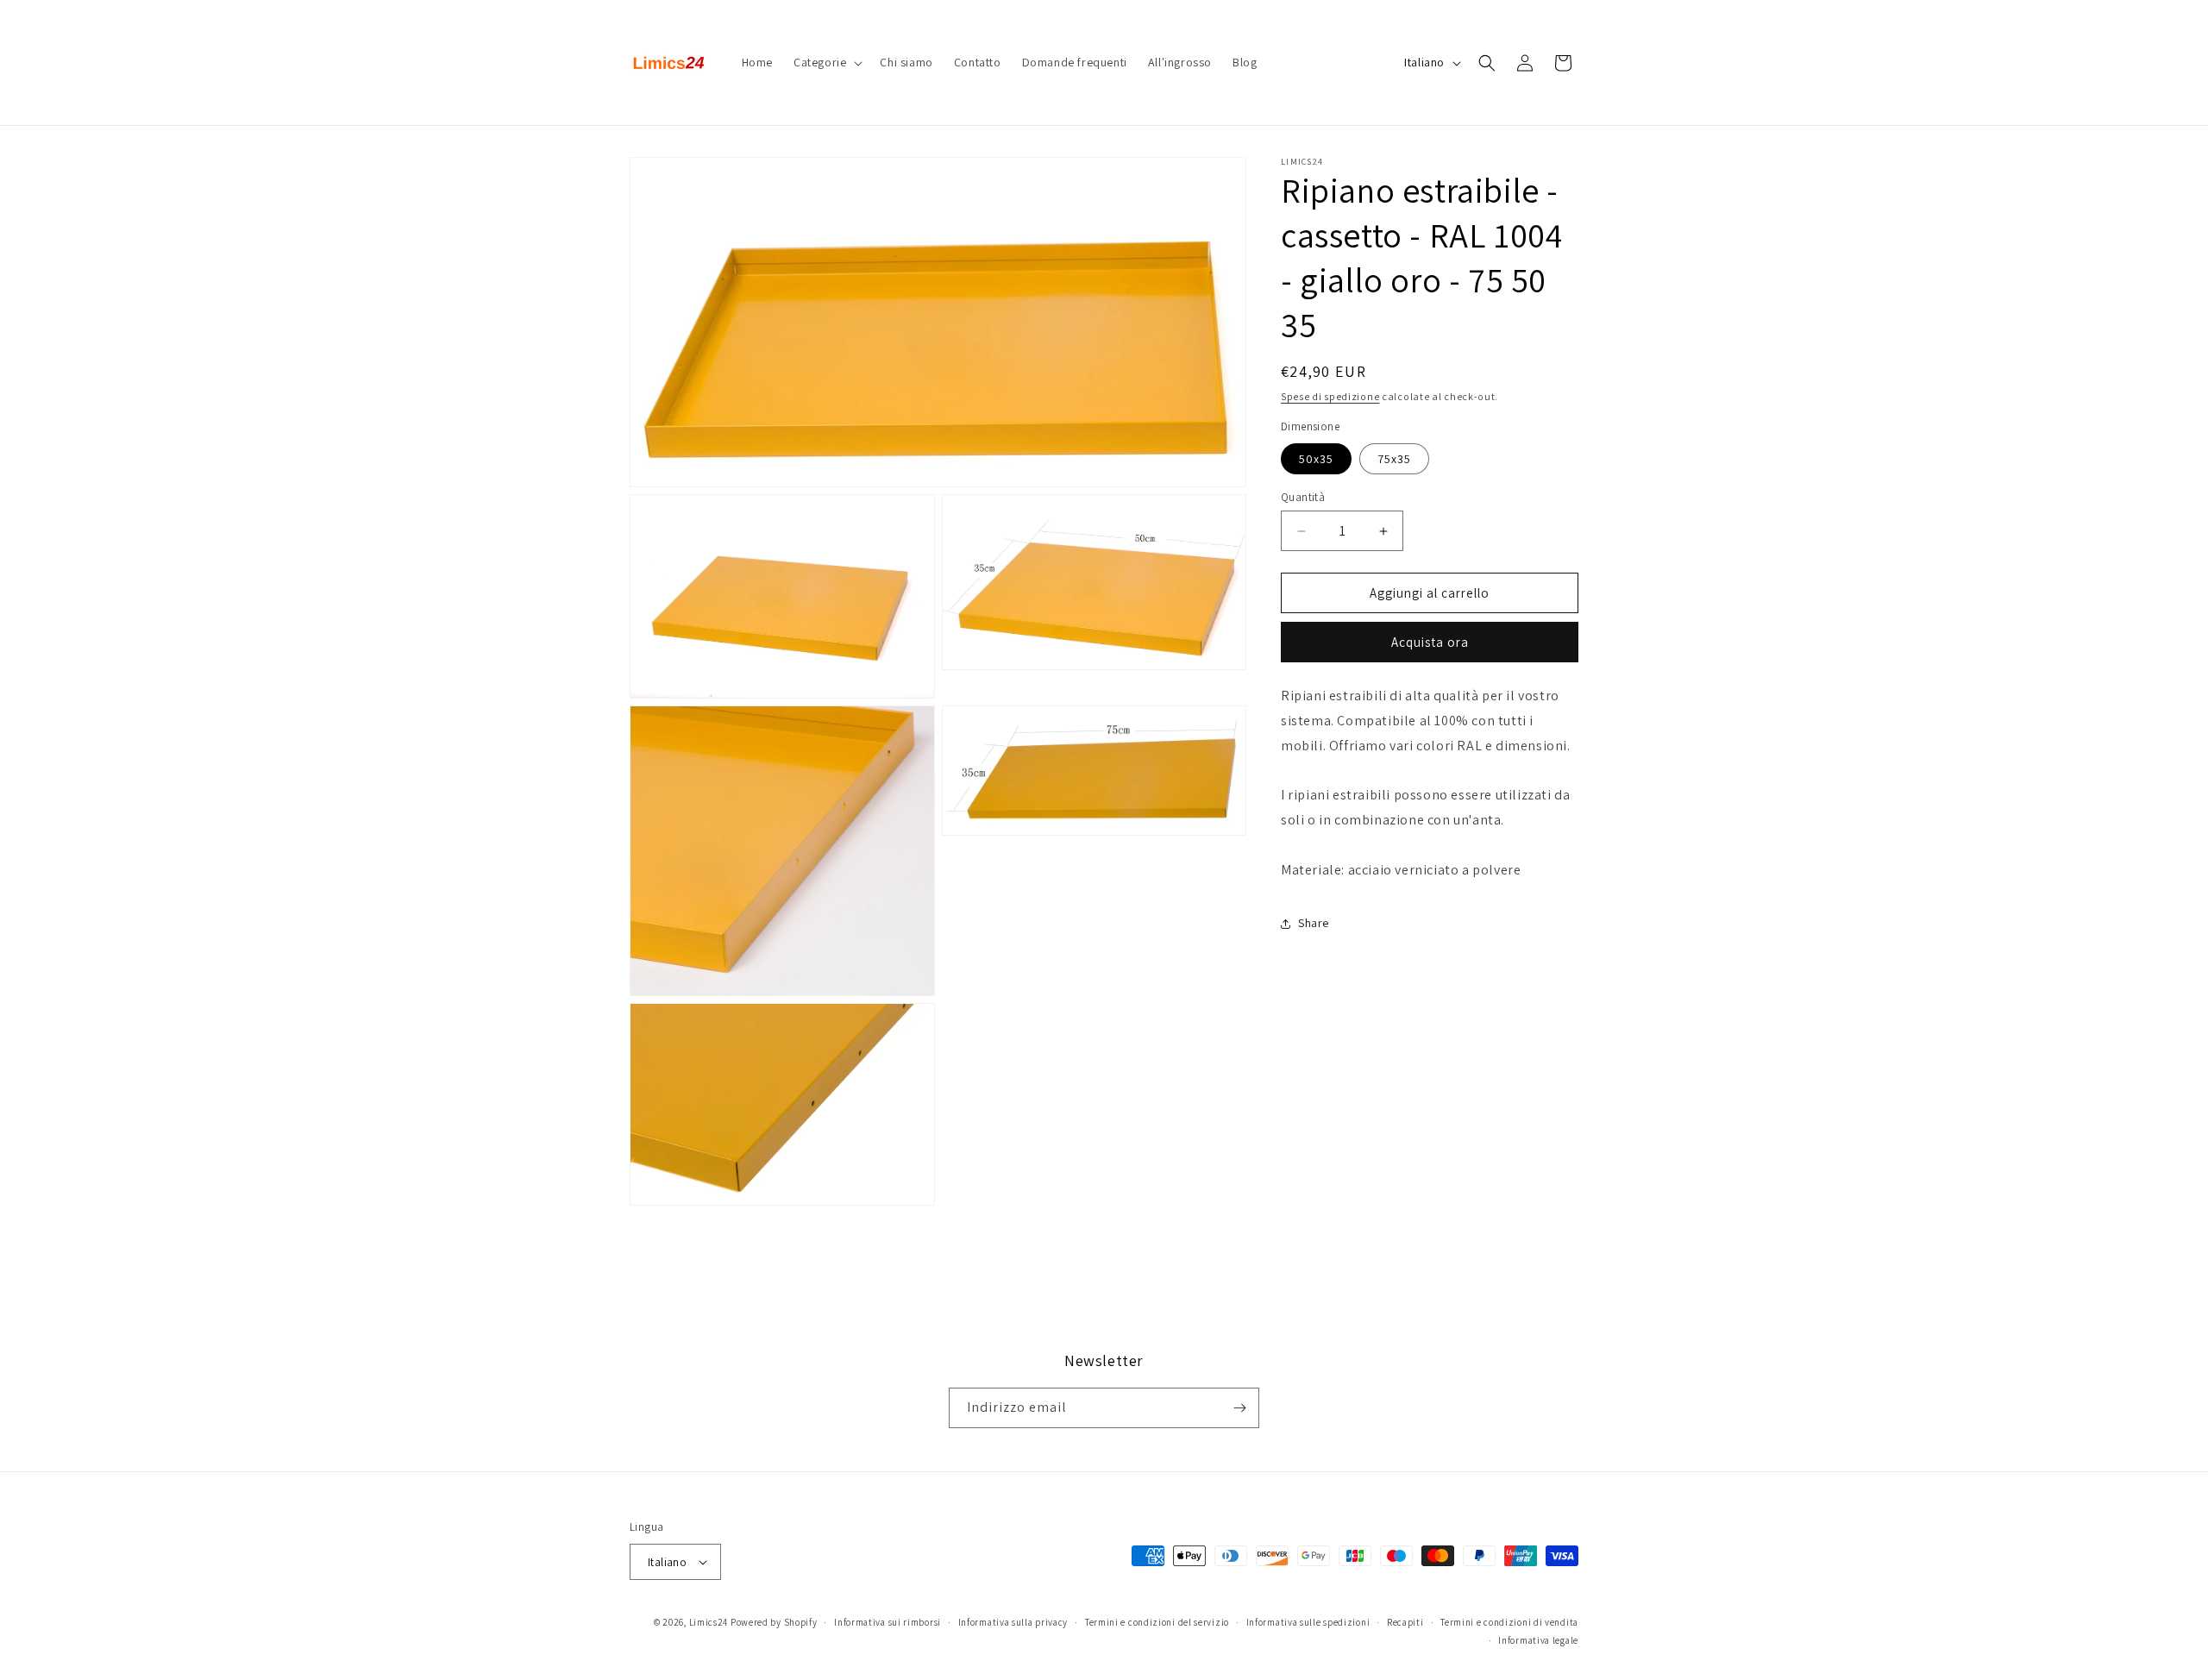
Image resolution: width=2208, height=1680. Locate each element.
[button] (826, 62)
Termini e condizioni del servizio (1157, 1622)
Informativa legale (1538, 1640)
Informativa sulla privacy (1013, 1622)
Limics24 (709, 1622)
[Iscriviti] (1239, 1408)
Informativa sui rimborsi (888, 1622)
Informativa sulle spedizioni (1308, 1622)
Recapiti (1405, 1622)
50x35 (1316, 459)
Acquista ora (1430, 642)
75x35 (1394, 459)
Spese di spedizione (1330, 396)
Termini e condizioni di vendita (1509, 1622)
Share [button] (1314, 923)
